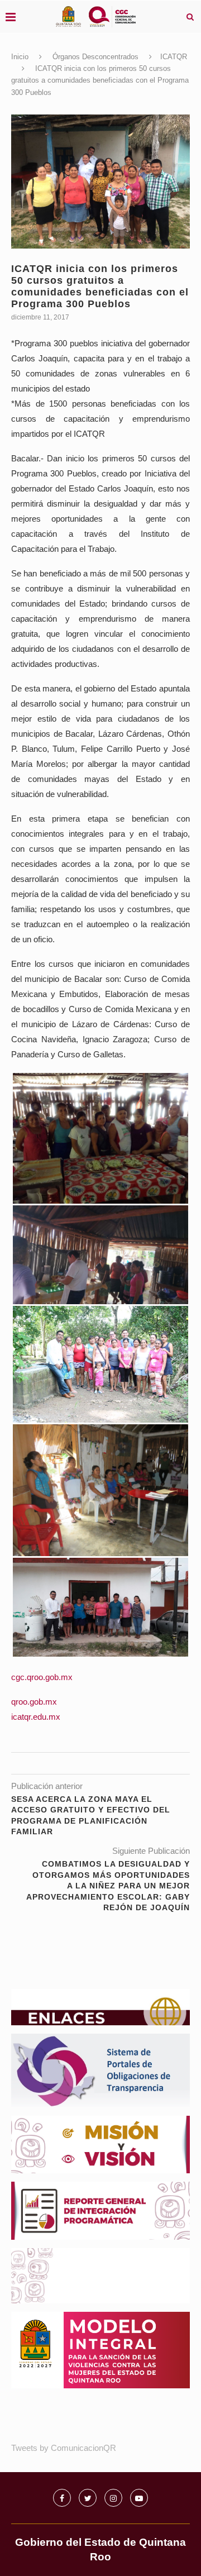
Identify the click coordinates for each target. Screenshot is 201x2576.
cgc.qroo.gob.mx (42, 1677)
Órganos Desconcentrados (95, 57)
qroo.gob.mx (34, 1702)
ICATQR (174, 57)
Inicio (20, 57)
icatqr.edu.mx (36, 1717)
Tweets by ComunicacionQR (64, 2448)
